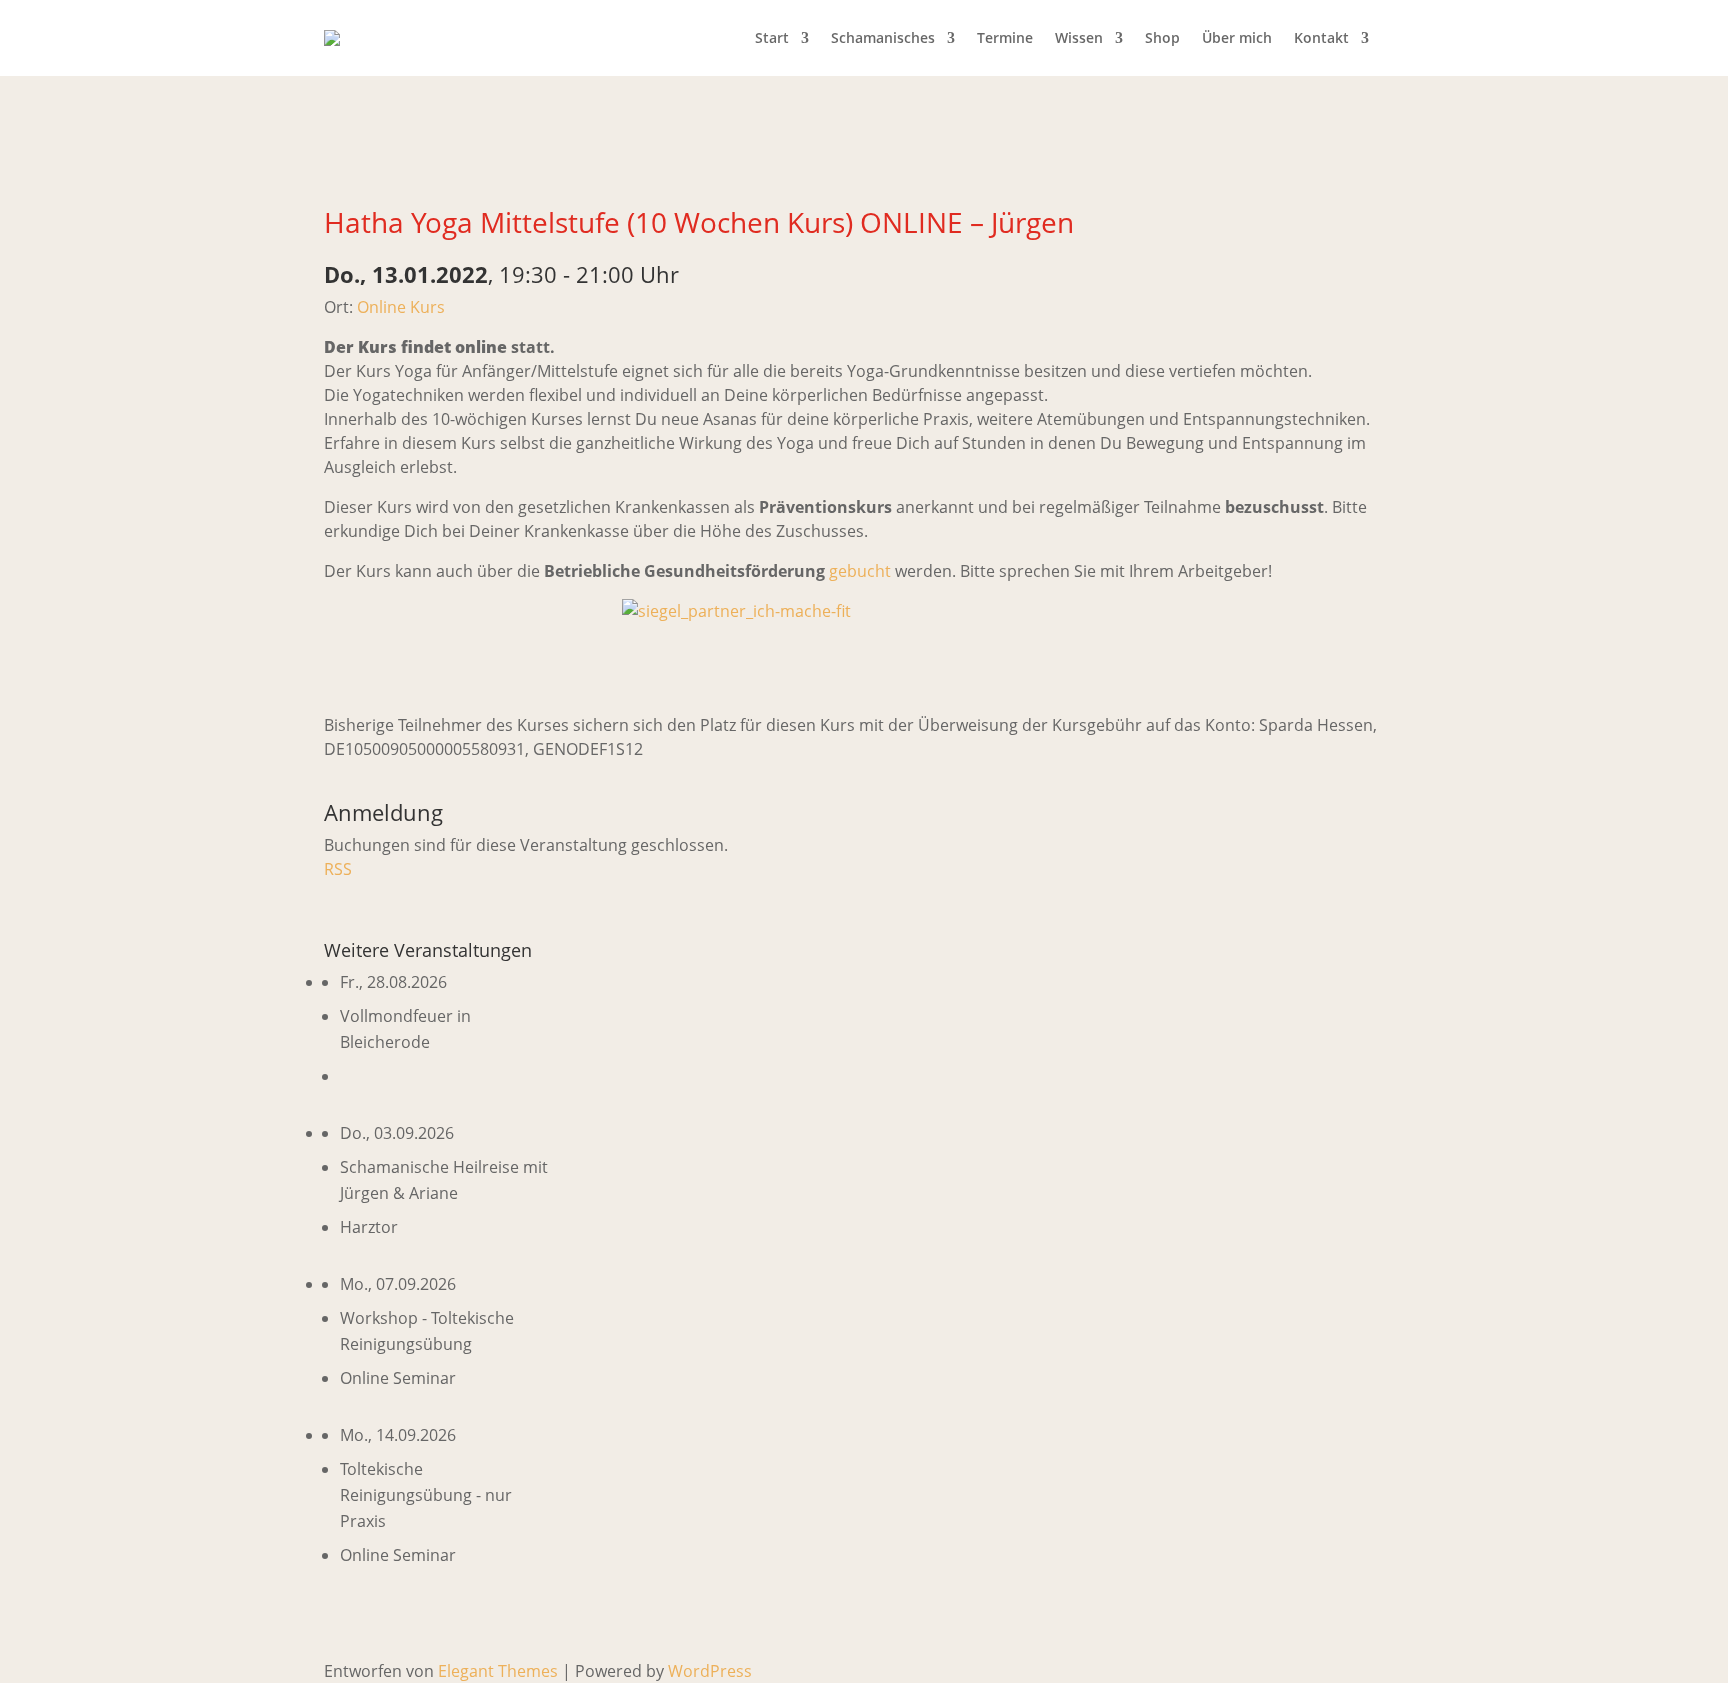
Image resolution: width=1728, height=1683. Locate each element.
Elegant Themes (498, 1671)
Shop (1162, 37)
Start (772, 37)
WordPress (710, 1671)
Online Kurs (401, 307)
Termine (1005, 37)
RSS (338, 869)
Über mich (1237, 37)
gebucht (862, 571)
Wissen (1079, 37)
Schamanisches (883, 37)
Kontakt (1321, 37)
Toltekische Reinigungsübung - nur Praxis (426, 1495)
